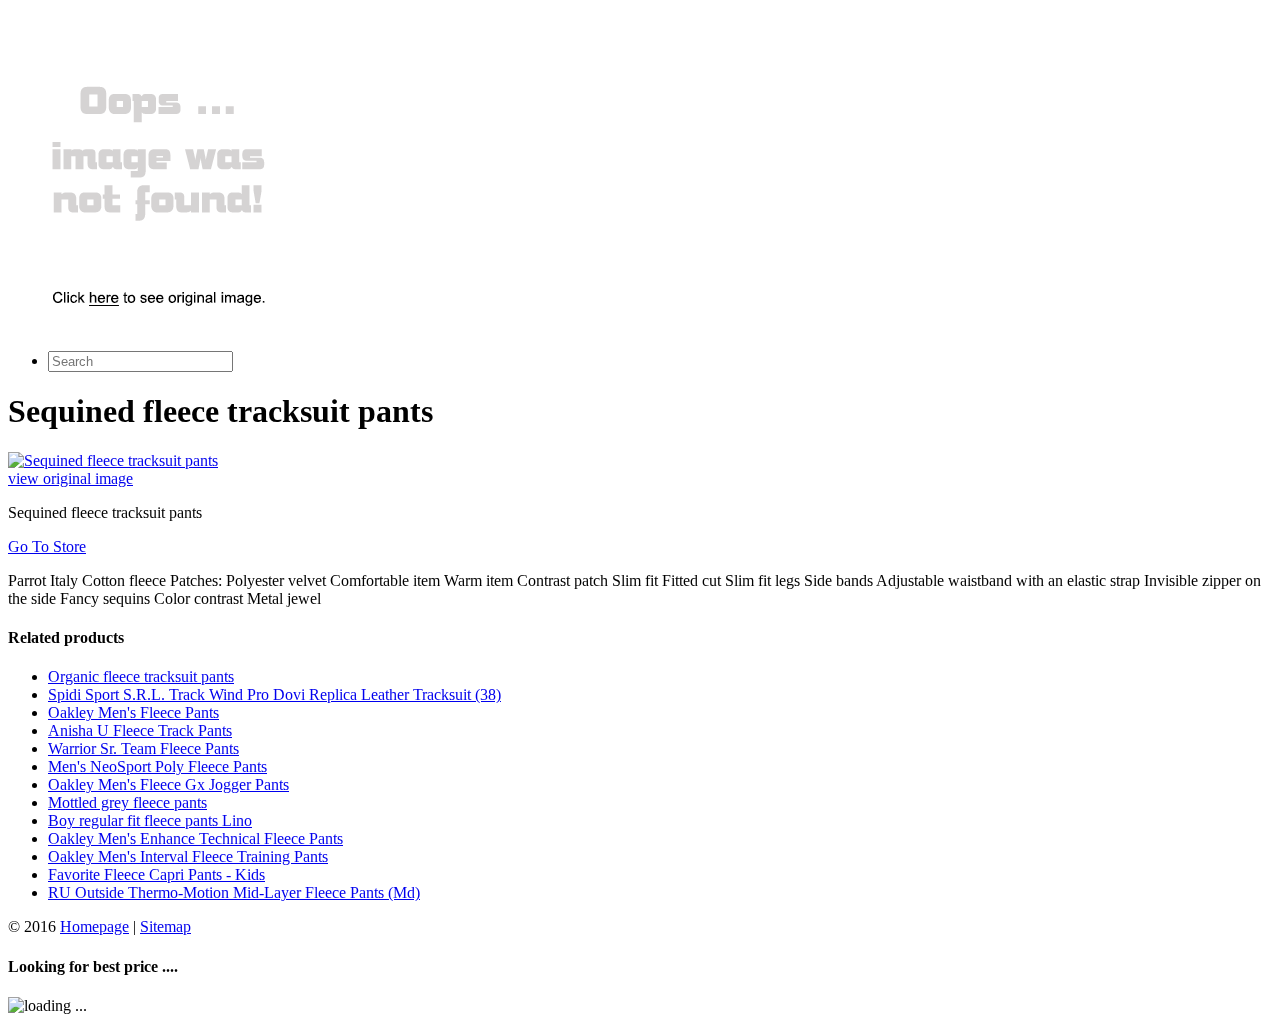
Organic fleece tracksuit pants (141, 676)
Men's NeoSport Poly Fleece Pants (157, 766)
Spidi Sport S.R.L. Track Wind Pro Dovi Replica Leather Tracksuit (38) (274, 694)
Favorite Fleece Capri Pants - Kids (156, 874)
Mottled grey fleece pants (127, 802)
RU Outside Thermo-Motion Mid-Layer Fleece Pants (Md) (234, 892)
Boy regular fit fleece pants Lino (150, 820)
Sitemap (165, 926)
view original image (70, 478)
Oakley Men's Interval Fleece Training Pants (188, 856)
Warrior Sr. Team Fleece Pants (143, 748)
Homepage (94, 926)
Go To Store (47, 546)
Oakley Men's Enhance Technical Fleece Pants (195, 838)
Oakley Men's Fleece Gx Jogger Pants (168, 784)
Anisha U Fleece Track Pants (140, 730)
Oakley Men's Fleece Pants (133, 712)
